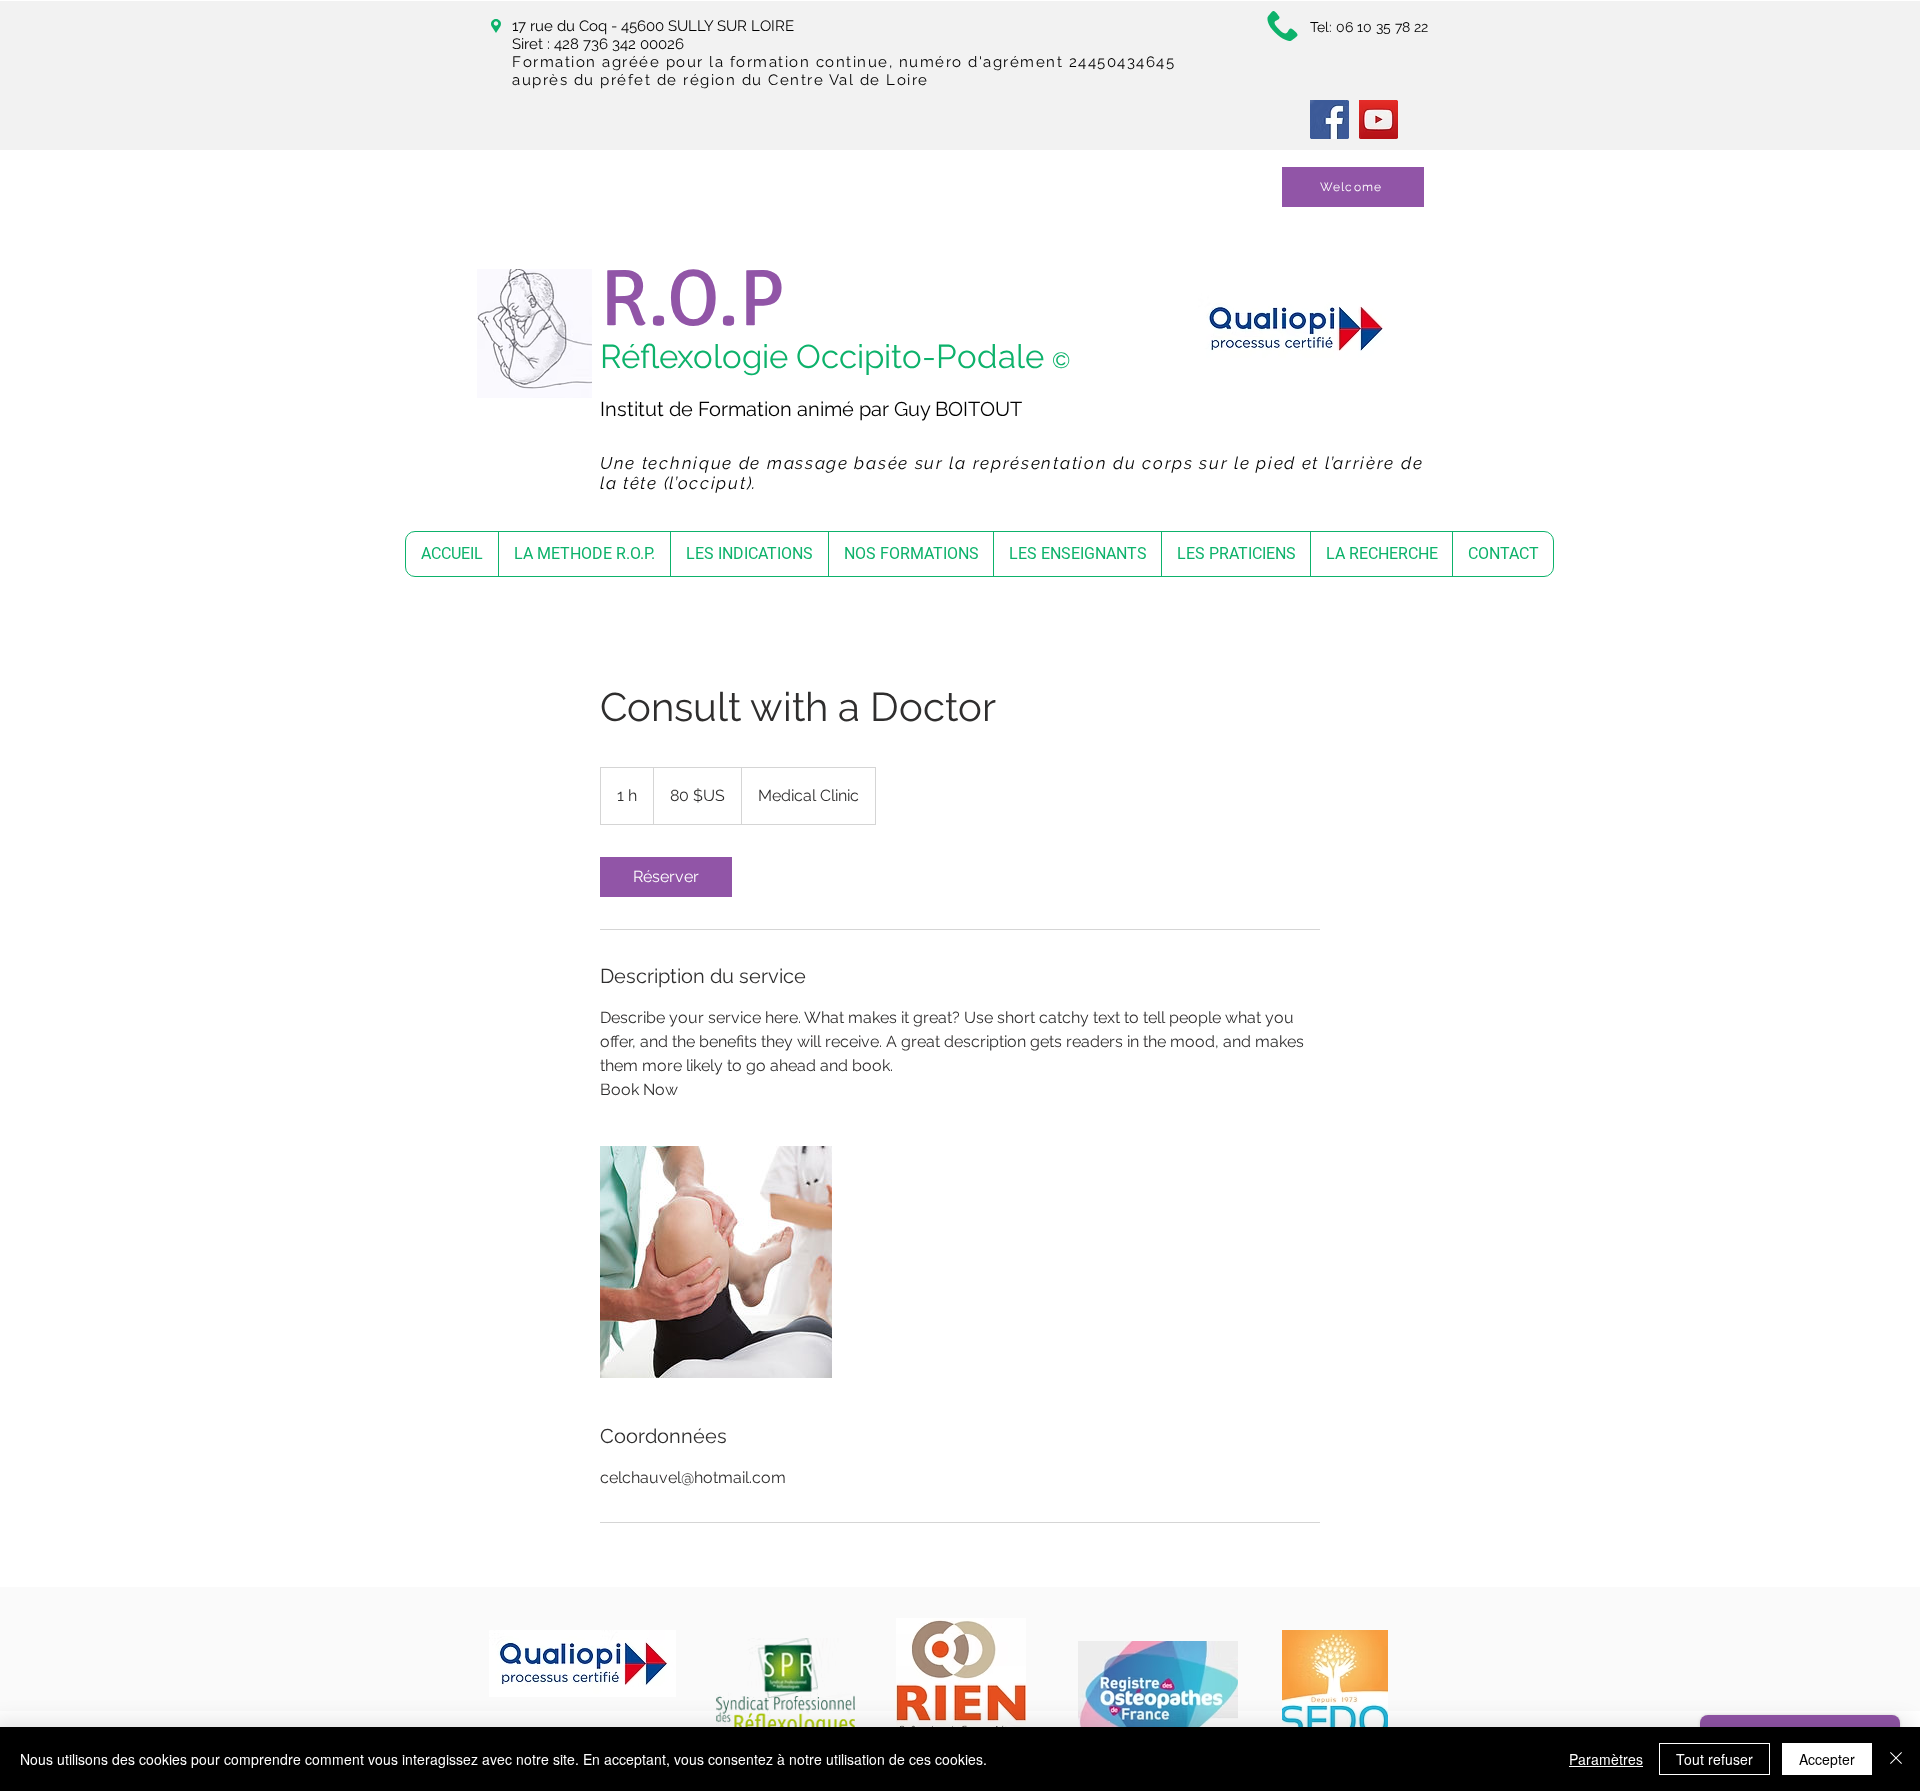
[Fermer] (1896, 1759)
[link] (666, 877)
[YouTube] (1378, 119)
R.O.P (692, 299)
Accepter (1827, 1759)
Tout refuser (1714, 1759)
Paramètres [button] (1606, 1759)
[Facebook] (1329, 119)
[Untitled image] (716, 1262)
